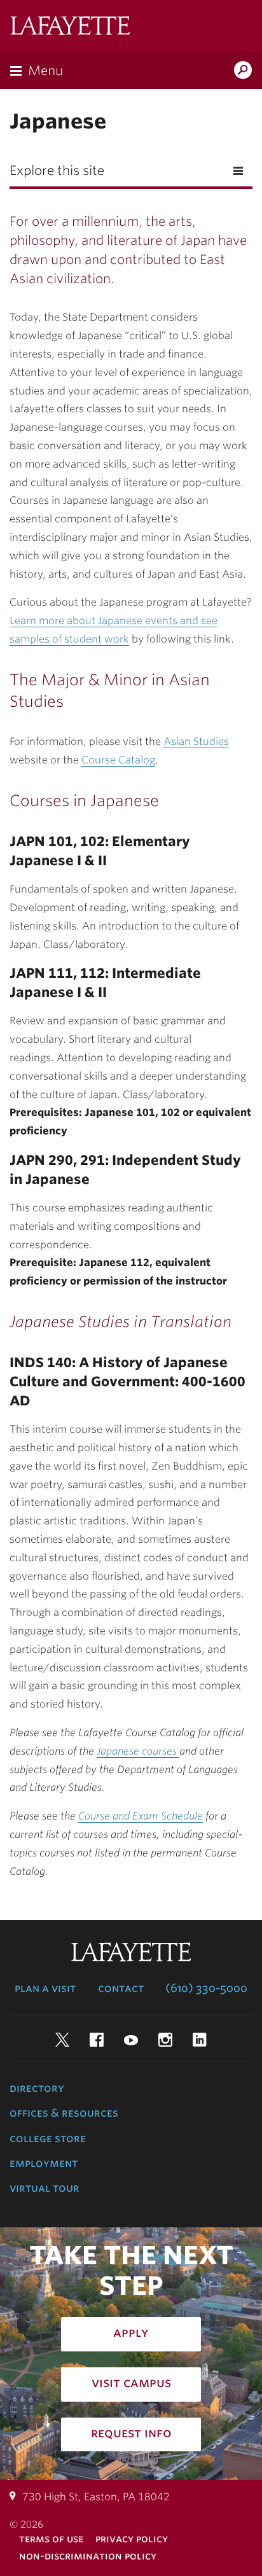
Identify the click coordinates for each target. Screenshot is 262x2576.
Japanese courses (138, 1751)
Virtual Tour (45, 2188)
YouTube (131, 2040)
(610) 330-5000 (206, 1988)
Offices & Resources (64, 2113)
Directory (37, 2088)
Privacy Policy (132, 2539)
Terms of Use (51, 2539)
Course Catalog (118, 760)
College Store (48, 2138)
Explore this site (57, 171)
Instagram (165, 2040)
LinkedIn (200, 2040)
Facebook (97, 2040)
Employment (44, 2163)
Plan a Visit (45, 1988)
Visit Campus (131, 2383)
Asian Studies (196, 741)
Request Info (131, 2433)
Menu (45, 71)
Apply (131, 2332)
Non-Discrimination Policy (88, 2556)
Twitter (62, 2040)
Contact (121, 1988)
